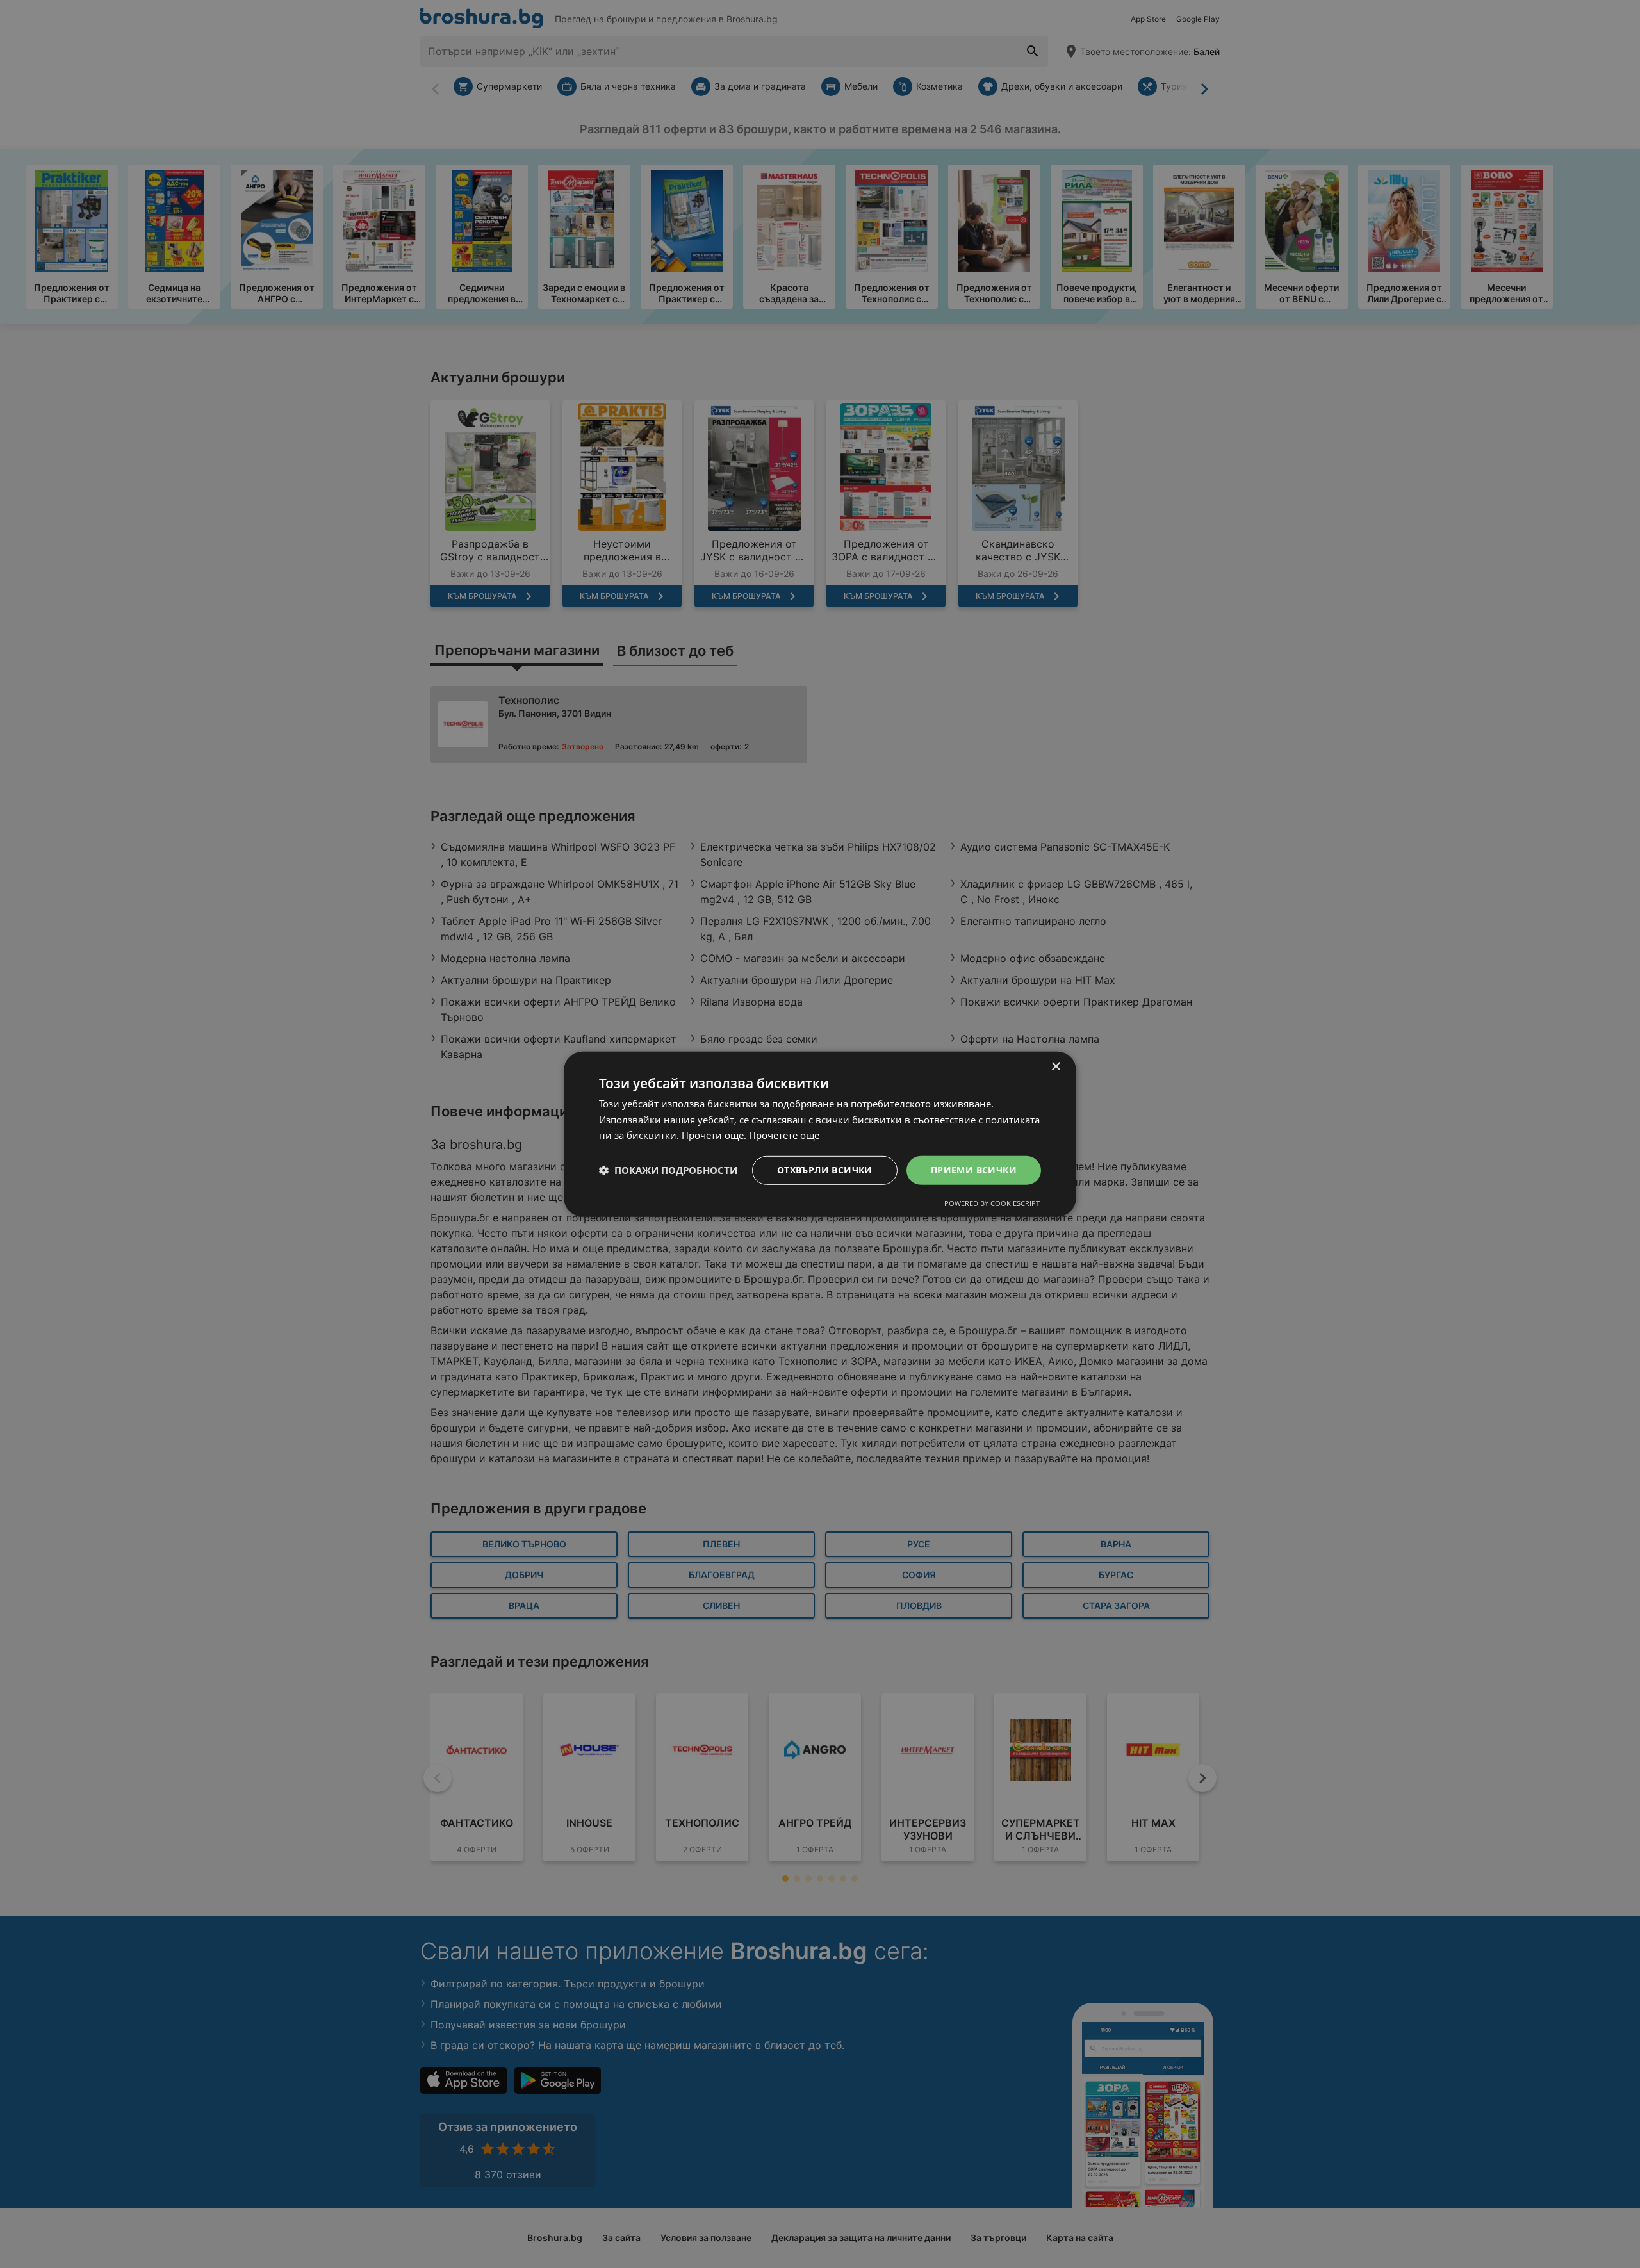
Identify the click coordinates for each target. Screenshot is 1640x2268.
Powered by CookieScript (992, 1203)
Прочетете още (784, 1135)
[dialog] (820, 1134)
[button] (668, 1170)
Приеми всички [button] (974, 1170)
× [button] (1055, 1066)
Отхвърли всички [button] (825, 1170)
